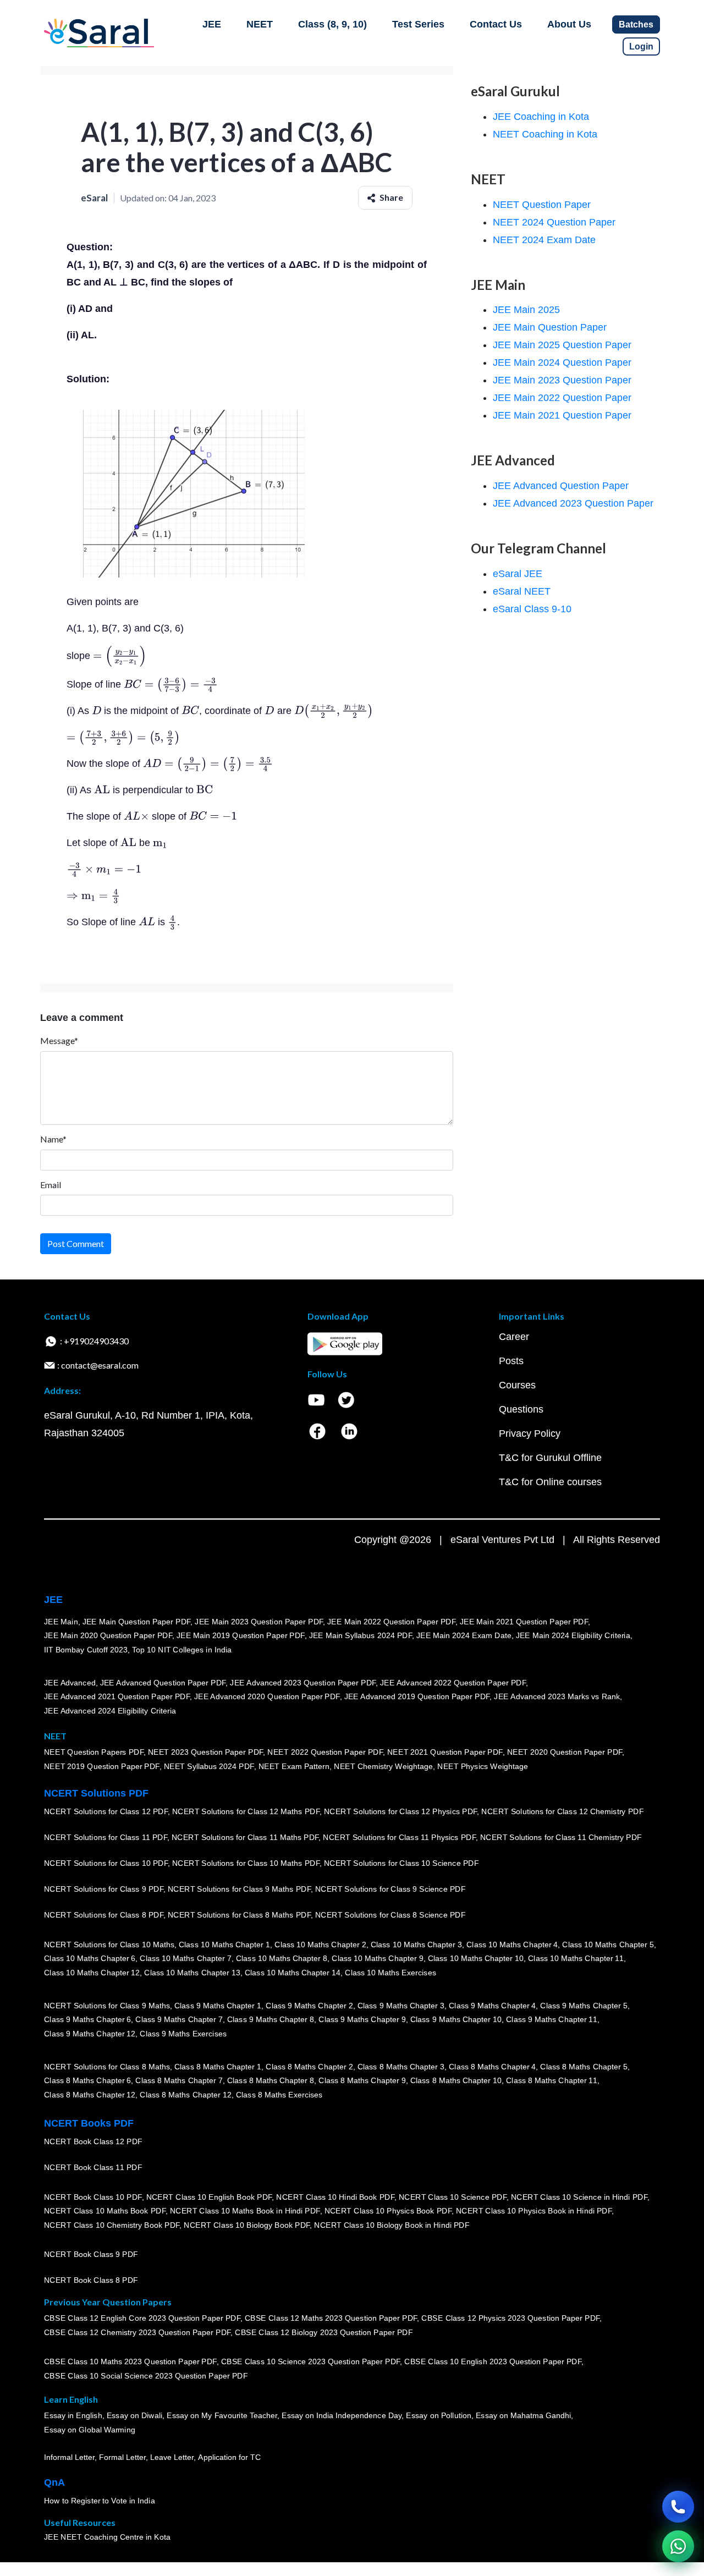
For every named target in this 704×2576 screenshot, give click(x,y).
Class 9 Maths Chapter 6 (87, 2020)
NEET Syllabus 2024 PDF (209, 1767)
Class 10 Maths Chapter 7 (185, 1959)
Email (51, 1185)
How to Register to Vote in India (100, 2501)
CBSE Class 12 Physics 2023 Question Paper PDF (510, 2319)
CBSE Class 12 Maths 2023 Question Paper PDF (331, 2319)
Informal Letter (69, 2458)
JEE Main (61, 1622)
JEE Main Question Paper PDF (137, 1622)
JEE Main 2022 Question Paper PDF (391, 1622)
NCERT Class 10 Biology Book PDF (247, 2226)
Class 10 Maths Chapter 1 (224, 1945)
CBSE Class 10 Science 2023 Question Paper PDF (311, 2362)
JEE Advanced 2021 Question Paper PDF (117, 1697)
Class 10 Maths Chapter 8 (282, 1959)
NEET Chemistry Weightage (383, 1767)
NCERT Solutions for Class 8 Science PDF (391, 1915)
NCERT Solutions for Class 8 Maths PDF (239, 1915)
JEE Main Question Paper (550, 327)
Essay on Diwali (135, 2416)
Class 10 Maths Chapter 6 (90, 1959)
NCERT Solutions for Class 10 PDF (106, 1864)
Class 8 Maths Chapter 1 (218, 2067)
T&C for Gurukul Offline (550, 1458)
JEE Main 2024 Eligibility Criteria (573, 1636)
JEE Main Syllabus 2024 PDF (361, 1636)
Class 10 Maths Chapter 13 (192, 1973)
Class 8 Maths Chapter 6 (87, 2081)
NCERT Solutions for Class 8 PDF (104, 1915)
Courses (517, 1385)
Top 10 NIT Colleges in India (182, 1650)
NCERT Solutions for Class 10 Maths (109, 1945)
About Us (569, 24)
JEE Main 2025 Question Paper (562, 345)
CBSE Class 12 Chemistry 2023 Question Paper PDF (137, 2333)
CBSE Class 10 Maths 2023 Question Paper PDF (130, 2362)
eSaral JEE (518, 574)
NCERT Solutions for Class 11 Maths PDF (245, 1838)
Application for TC (229, 2458)
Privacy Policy (530, 1433)
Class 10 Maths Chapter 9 (377, 1959)
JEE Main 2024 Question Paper (562, 362)
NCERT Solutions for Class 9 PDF (104, 1890)
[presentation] (120, 656)
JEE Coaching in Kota (541, 117)
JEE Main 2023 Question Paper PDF (259, 1622)
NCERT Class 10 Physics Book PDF (388, 2211)
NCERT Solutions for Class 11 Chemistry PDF (561, 1838)
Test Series (418, 24)
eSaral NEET (522, 591)
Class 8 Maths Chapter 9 (362, 2081)
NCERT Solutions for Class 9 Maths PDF (239, 1890)
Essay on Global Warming (90, 2430)
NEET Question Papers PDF (94, 1753)
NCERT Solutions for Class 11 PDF (106, 1838)
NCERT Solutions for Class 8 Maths (107, 2067)
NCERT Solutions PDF (96, 1793)
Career (514, 1337)
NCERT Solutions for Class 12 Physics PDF (400, 1812)
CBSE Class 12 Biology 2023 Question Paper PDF (324, 2333)
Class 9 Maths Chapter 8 (271, 2020)
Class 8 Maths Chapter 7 (179, 2081)
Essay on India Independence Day (342, 2416)
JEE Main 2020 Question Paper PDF (108, 1636)
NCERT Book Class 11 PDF (93, 2168)
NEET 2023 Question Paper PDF (206, 1753)
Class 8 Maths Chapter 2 (309, 2067)
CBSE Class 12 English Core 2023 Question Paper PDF (142, 2319)
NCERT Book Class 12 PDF (93, 2142)
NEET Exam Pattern (294, 1767)
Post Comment (76, 1243)
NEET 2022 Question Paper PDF (325, 1753)
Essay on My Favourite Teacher (222, 2416)
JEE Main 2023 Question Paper (562, 380)
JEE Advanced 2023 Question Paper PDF (303, 1683)
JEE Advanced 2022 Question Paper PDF (453, 1683)
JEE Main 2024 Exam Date (464, 1636)
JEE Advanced (70, 1683)
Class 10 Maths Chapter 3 (416, 1945)
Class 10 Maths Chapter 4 (512, 1945)
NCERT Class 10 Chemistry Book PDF (112, 2226)
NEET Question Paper (542, 205)
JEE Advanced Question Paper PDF (163, 1683)
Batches (636, 24)
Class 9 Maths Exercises (183, 2034)
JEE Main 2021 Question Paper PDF (524, 1622)
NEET (260, 24)
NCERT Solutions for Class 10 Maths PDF (246, 1864)
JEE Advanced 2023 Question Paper (573, 503)
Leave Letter (172, 2458)
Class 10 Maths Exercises (391, 1973)
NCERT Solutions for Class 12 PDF (106, 1812)
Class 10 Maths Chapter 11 (576, 1959)
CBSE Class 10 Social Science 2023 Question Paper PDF (146, 2376)
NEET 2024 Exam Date (544, 240)
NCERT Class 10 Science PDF (453, 2197)
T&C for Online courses (550, 1482)
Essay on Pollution (438, 2416)
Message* (59, 1040)
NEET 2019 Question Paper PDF (102, 1767)
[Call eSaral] (678, 2507)
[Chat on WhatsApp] (678, 2546)
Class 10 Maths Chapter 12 (92, 1973)
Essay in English (73, 2416)
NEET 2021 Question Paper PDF (445, 1753)
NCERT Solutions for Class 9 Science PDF (391, 1890)
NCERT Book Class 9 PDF (91, 2255)
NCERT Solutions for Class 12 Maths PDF (246, 1812)
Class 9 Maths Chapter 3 (401, 2006)
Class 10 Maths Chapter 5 (608, 1945)
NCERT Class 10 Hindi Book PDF (335, 2197)
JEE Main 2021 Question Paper (562, 415)
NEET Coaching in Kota (545, 134)
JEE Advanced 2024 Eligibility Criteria (110, 1711)
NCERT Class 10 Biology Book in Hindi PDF (392, 2226)
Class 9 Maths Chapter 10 (456, 2020)
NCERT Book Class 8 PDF (91, 2281)
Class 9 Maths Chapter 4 (492, 2006)
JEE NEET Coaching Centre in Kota (107, 2537)
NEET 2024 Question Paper (554, 222)
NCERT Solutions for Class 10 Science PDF (402, 1864)
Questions (521, 1409)
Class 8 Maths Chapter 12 (90, 2095)
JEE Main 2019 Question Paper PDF (241, 1636)
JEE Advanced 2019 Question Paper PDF (417, 1697)
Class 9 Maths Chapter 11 (552, 2020)
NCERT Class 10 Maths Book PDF (105, 2211)
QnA (54, 2482)
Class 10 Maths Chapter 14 (293, 1973)
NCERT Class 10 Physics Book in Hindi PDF (534, 2211)
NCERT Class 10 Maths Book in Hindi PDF (245, 2211)
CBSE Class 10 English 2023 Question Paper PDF (493, 2362)
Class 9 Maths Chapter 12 (90, 2034)
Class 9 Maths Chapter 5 (584, 2006)
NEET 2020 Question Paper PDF (565, 1753)
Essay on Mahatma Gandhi (524, 2416)
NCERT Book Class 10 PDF (93, 2197)
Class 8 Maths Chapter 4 (492, 2067)
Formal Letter (122, 2458)
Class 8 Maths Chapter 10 (456, 2081)
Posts (511, 1361)
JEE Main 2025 (526, 310)
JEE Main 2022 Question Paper (562, 398)
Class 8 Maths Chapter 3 (401, 2067)
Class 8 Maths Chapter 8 (271, 2081)
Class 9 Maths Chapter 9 (362, 2020)
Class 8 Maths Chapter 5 (584, 2067)
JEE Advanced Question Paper (561, 486)
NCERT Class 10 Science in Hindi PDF (579, 2197)
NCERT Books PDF (89, 2123)
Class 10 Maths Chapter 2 (320, 1945)
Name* (53, 1139)
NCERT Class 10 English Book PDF (209, 2197)
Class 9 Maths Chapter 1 (218, 2006)
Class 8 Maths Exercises (279, 2095)
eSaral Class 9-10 (532, 609)
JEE (212, 24)
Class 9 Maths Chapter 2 (309, 2006)
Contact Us (496, 24)
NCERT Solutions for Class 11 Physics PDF (399, 1838)
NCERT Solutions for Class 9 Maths (107, 2006)
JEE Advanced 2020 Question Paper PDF (267, 1697)
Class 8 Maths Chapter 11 (552, 2081)
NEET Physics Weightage (483, 1767)
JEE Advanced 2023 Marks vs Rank (557, 1697)
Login (641, 46)
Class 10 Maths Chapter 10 (476, 1959)
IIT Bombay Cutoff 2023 (86, 1650)
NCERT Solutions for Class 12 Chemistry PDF (562, 1812)
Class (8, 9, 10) (332, 24)
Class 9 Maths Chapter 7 (179, 2020)
